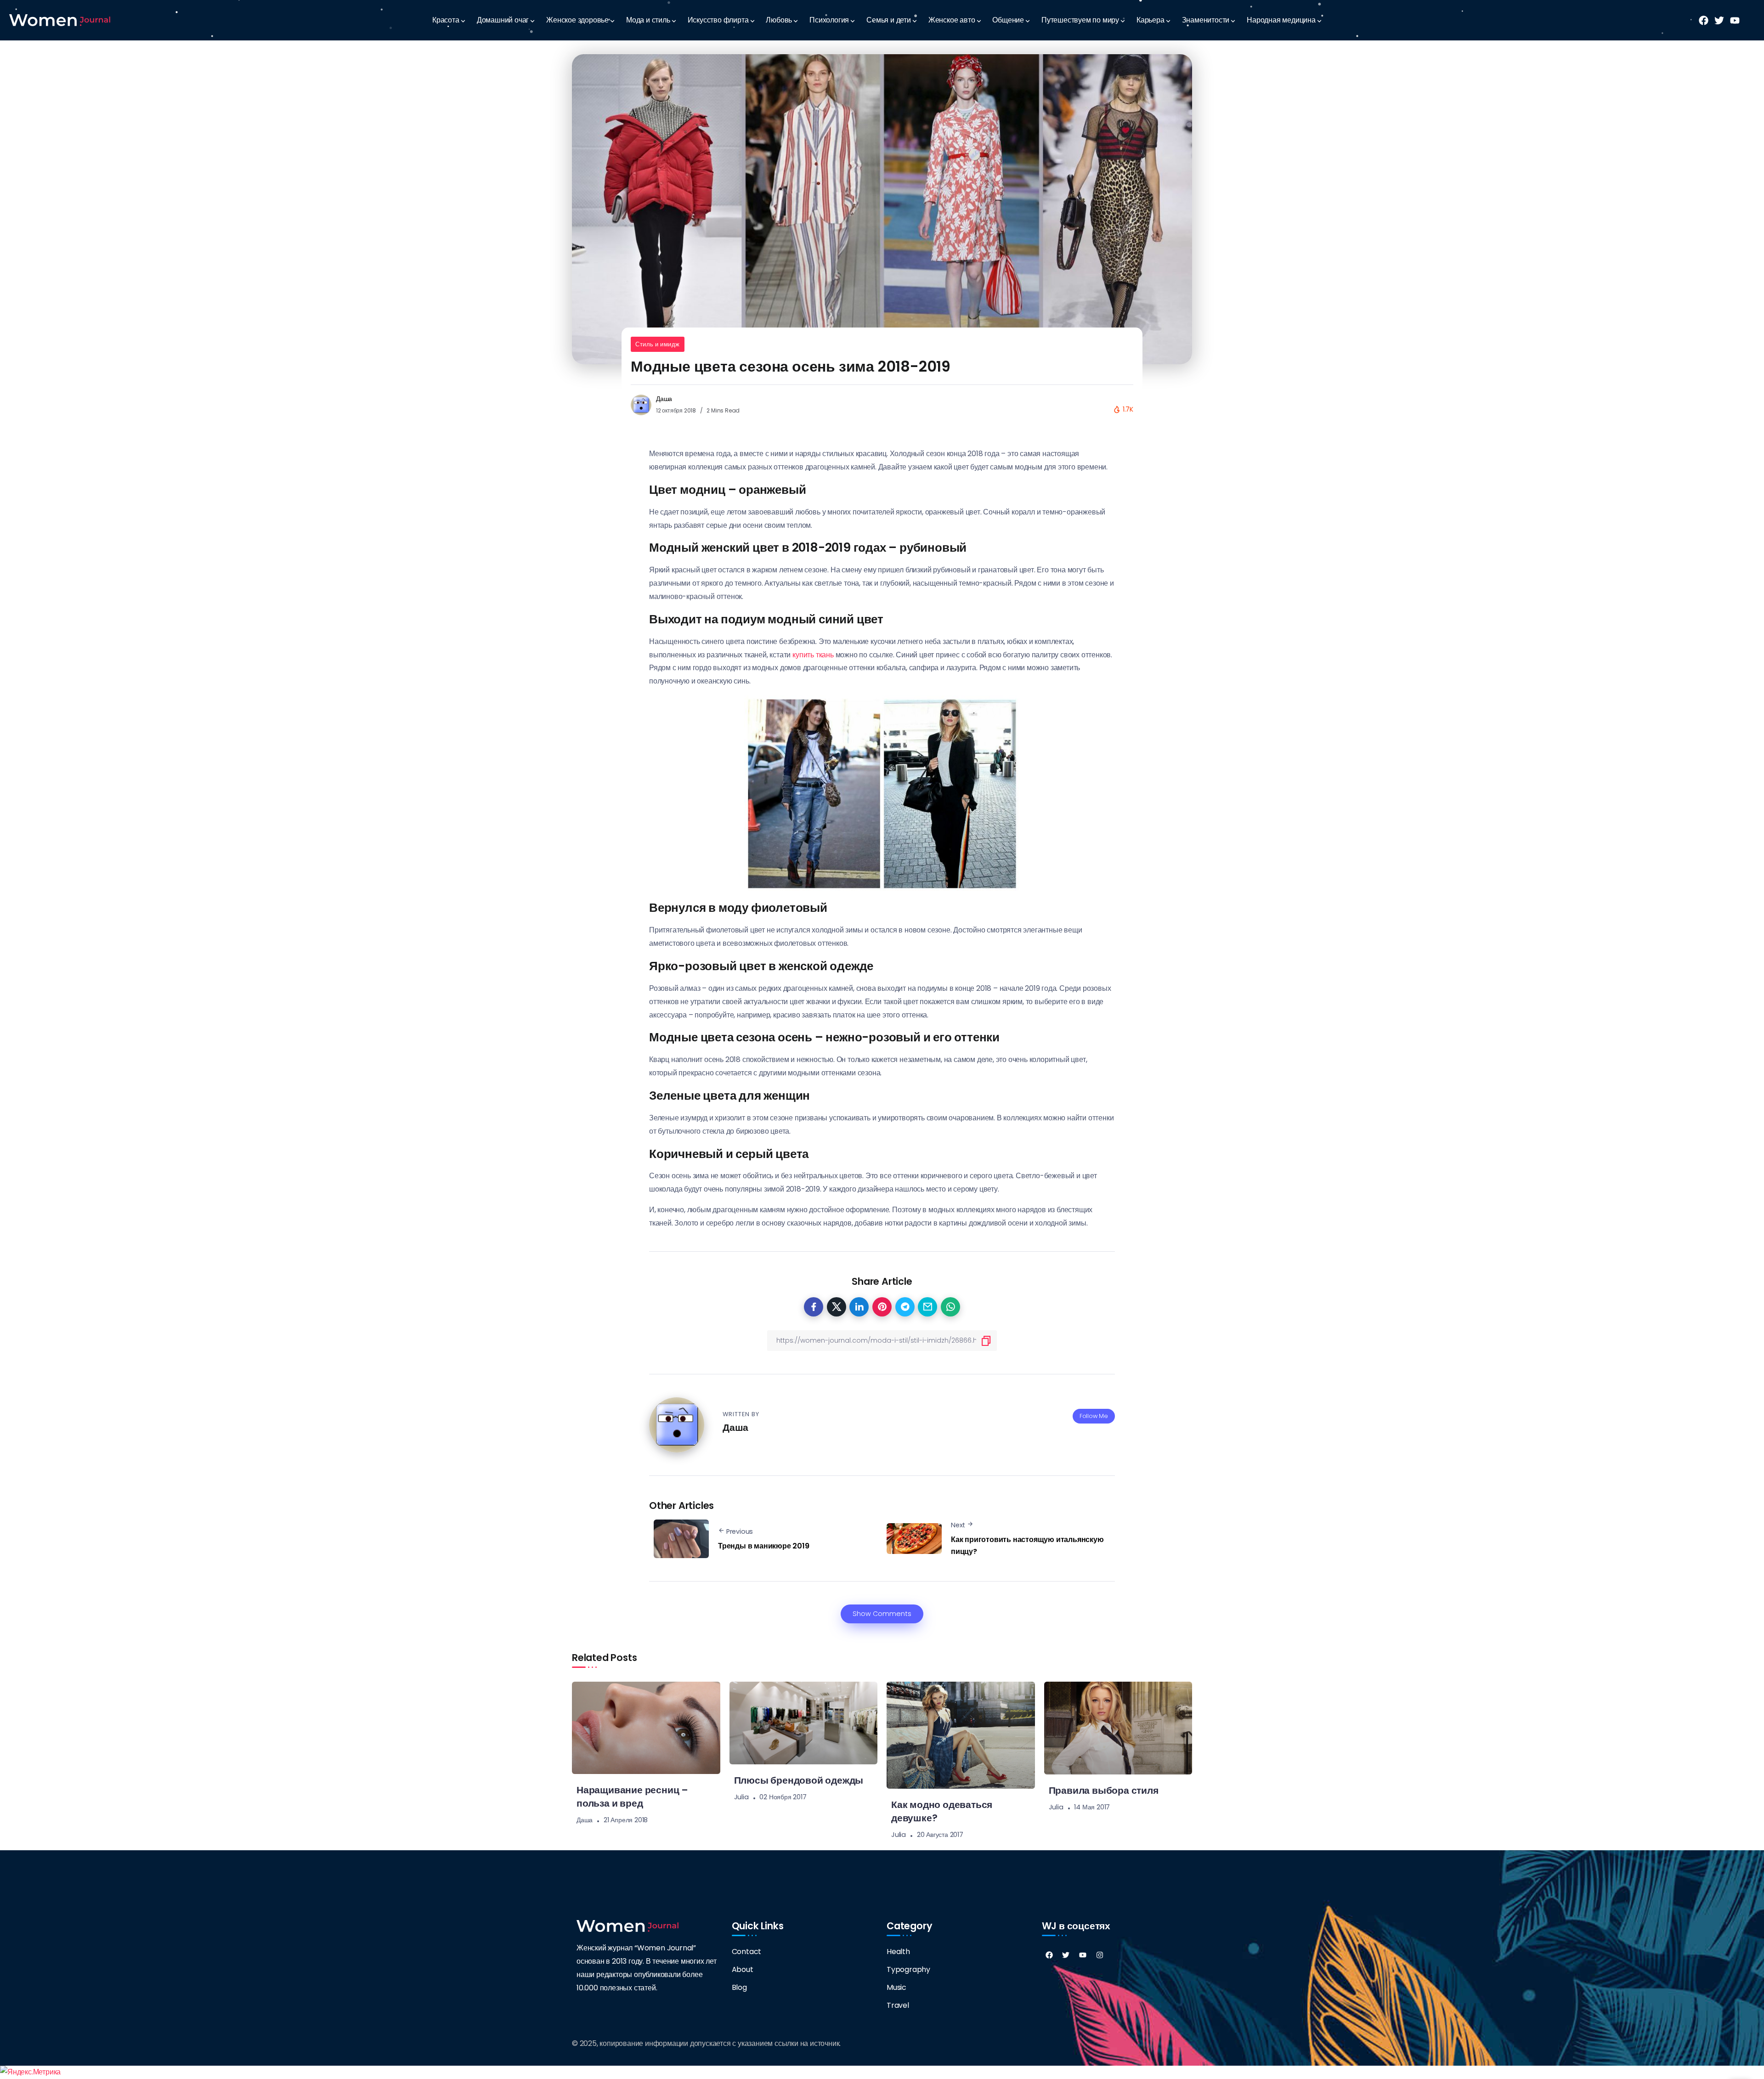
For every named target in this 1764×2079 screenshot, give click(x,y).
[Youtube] (1083, 1955)
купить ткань (813, 655)
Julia (741, 1797)
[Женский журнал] (60, 20)
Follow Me (1094, 1416)
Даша (664, 399)
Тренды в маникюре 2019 (764, 1546)
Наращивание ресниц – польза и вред (632, 1797)
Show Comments (882, 1614)
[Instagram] (1100, 1955)
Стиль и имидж (658, 344)
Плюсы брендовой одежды (799, 1780)
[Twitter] (1066, 1955)
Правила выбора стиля (1104, 1790)
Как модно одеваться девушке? (942, 1811)
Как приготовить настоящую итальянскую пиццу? (1027, 1545)
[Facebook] (1049, 1955)
